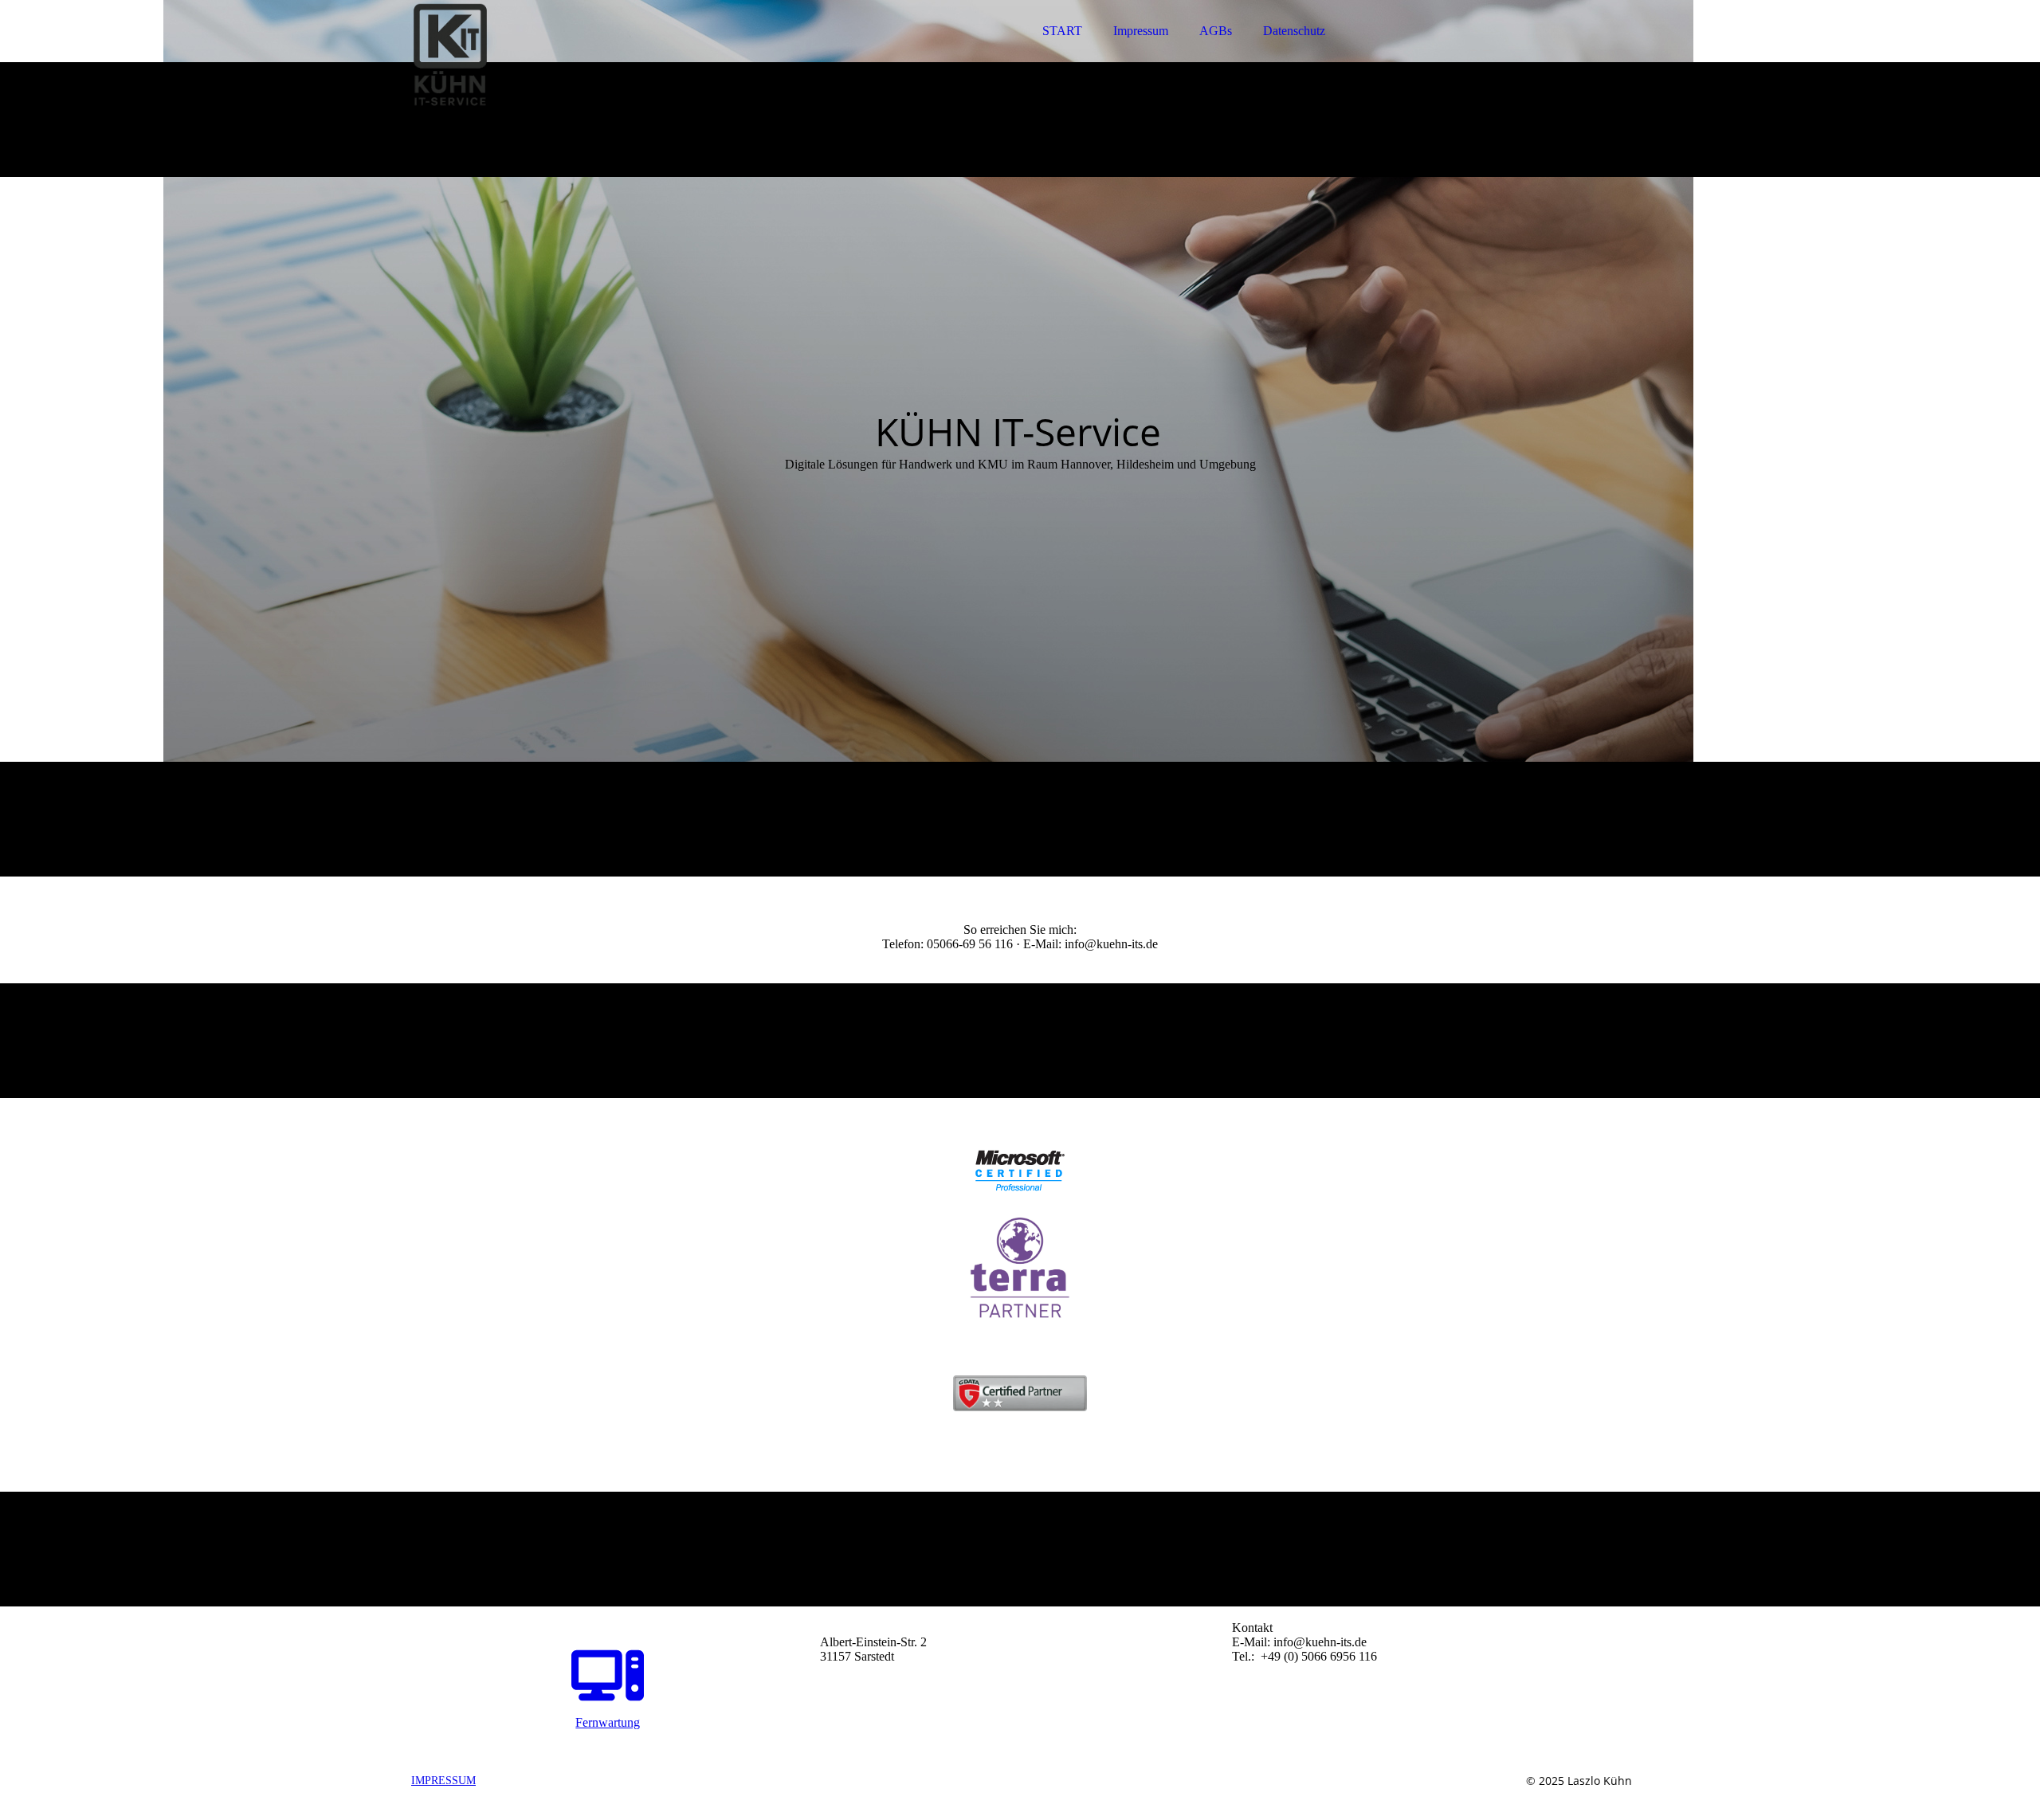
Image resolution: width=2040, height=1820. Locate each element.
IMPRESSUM (443, 1781)
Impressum (1141, 31)
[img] (547, 56)
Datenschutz (1294, 31)
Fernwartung (608, 1722)
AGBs (1216, 31)
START (1062, 31)
